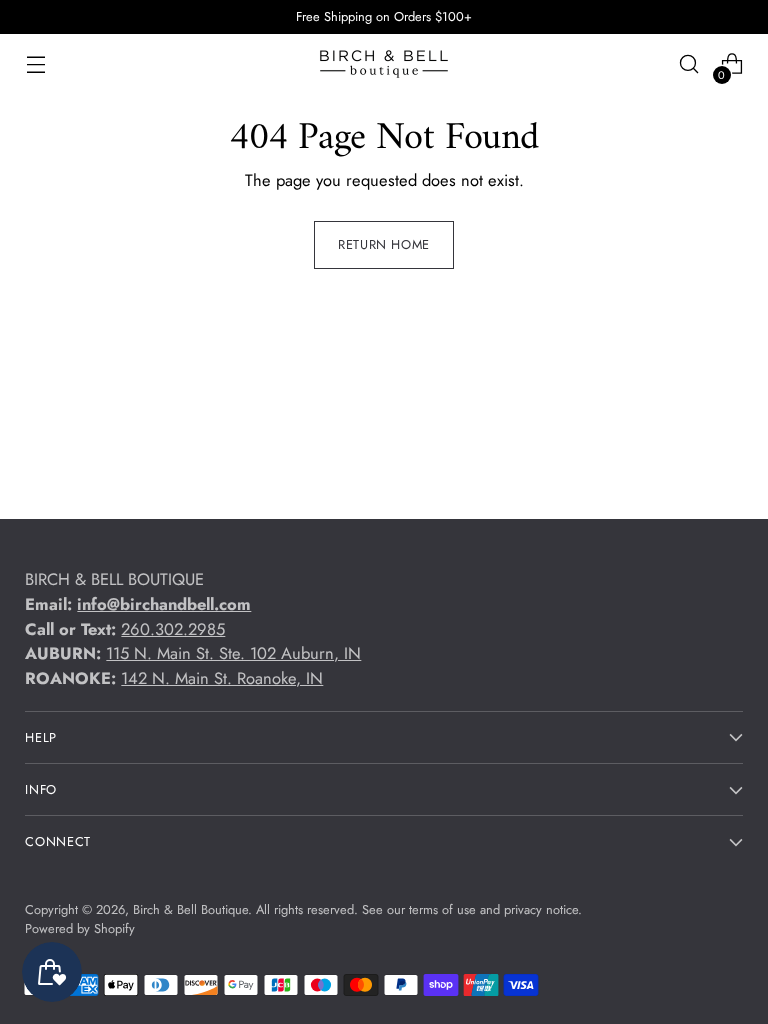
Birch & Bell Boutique (190, 909)
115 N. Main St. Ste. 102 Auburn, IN (233, 653)
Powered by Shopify (80, 928)
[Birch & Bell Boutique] (384, 64)
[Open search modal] (689, 64)
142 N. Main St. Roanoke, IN (222, 678)
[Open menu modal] (35, 64)
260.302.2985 (173, 629)
